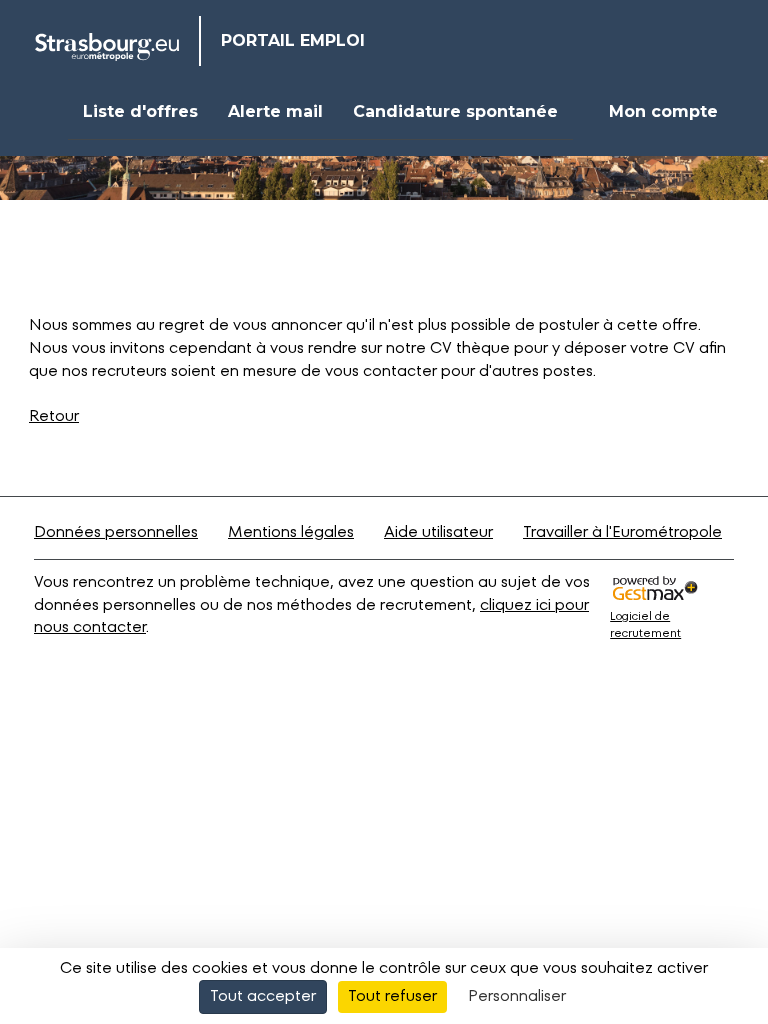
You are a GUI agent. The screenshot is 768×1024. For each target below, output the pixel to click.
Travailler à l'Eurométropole (622, 533)
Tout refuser (392, 997)
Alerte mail (275, 111)
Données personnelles (116, 533)
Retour (54, 417)
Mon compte (663, 111)
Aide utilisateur (438, 533)
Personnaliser (517, 997)
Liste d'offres (140, 111)
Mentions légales (291, 533)
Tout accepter (263, 997)
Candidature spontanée (455, 111)
